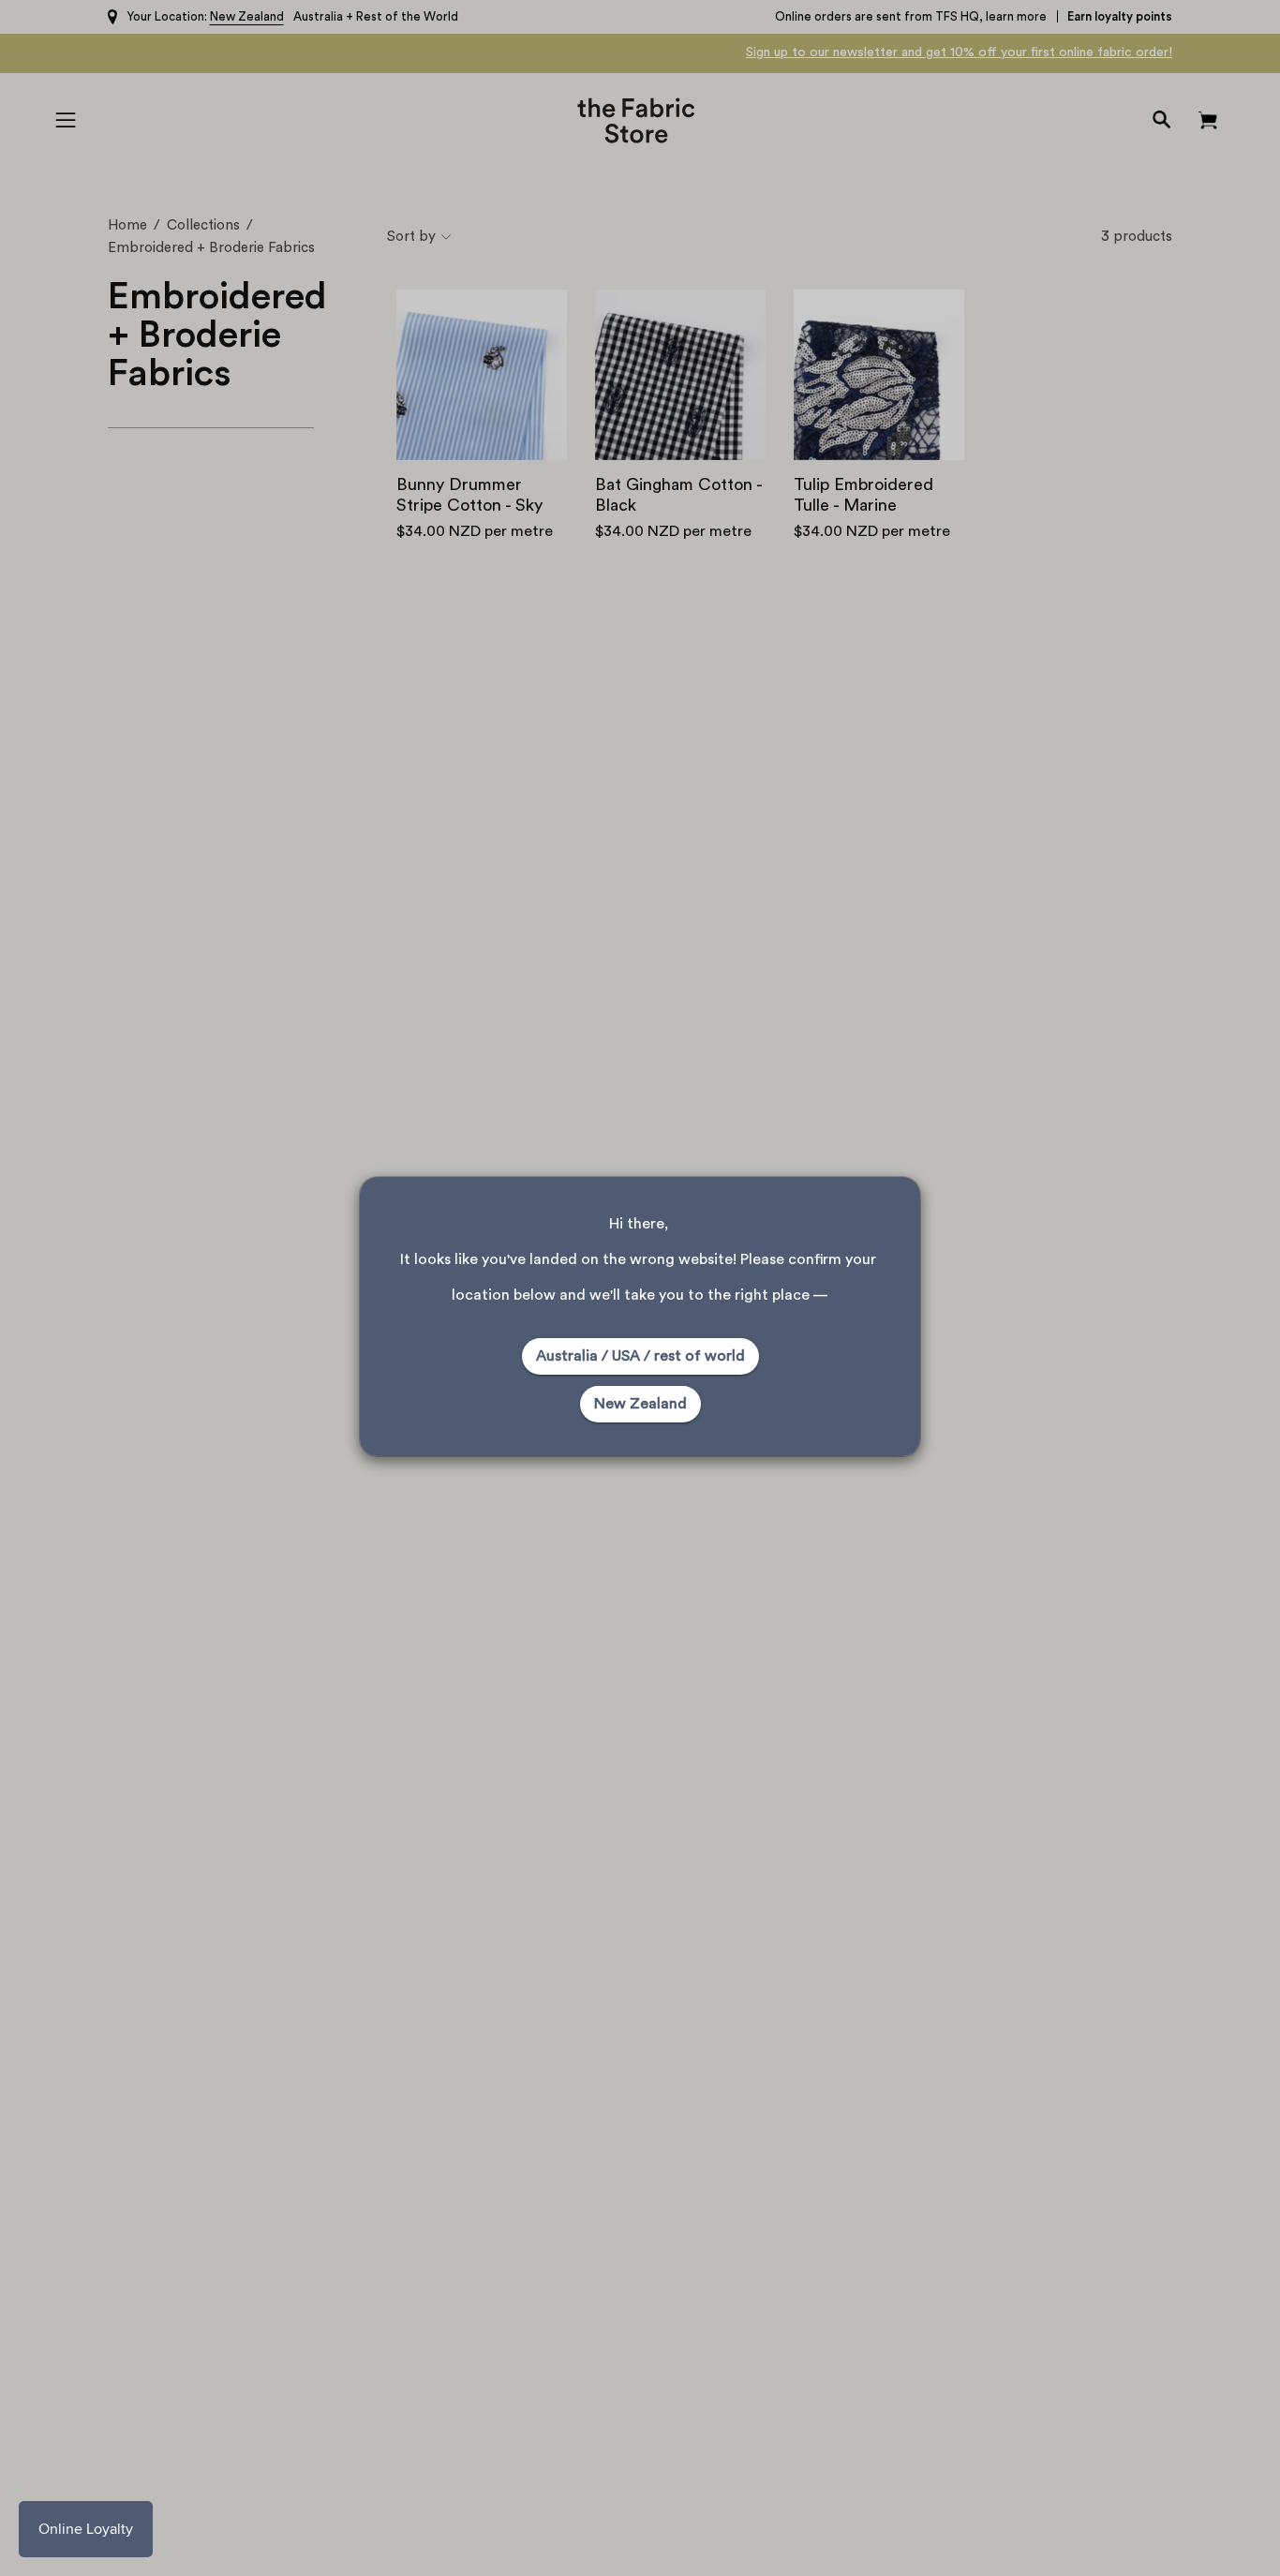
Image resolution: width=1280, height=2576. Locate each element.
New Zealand (640, 1404)
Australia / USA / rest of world (640, 1356)
